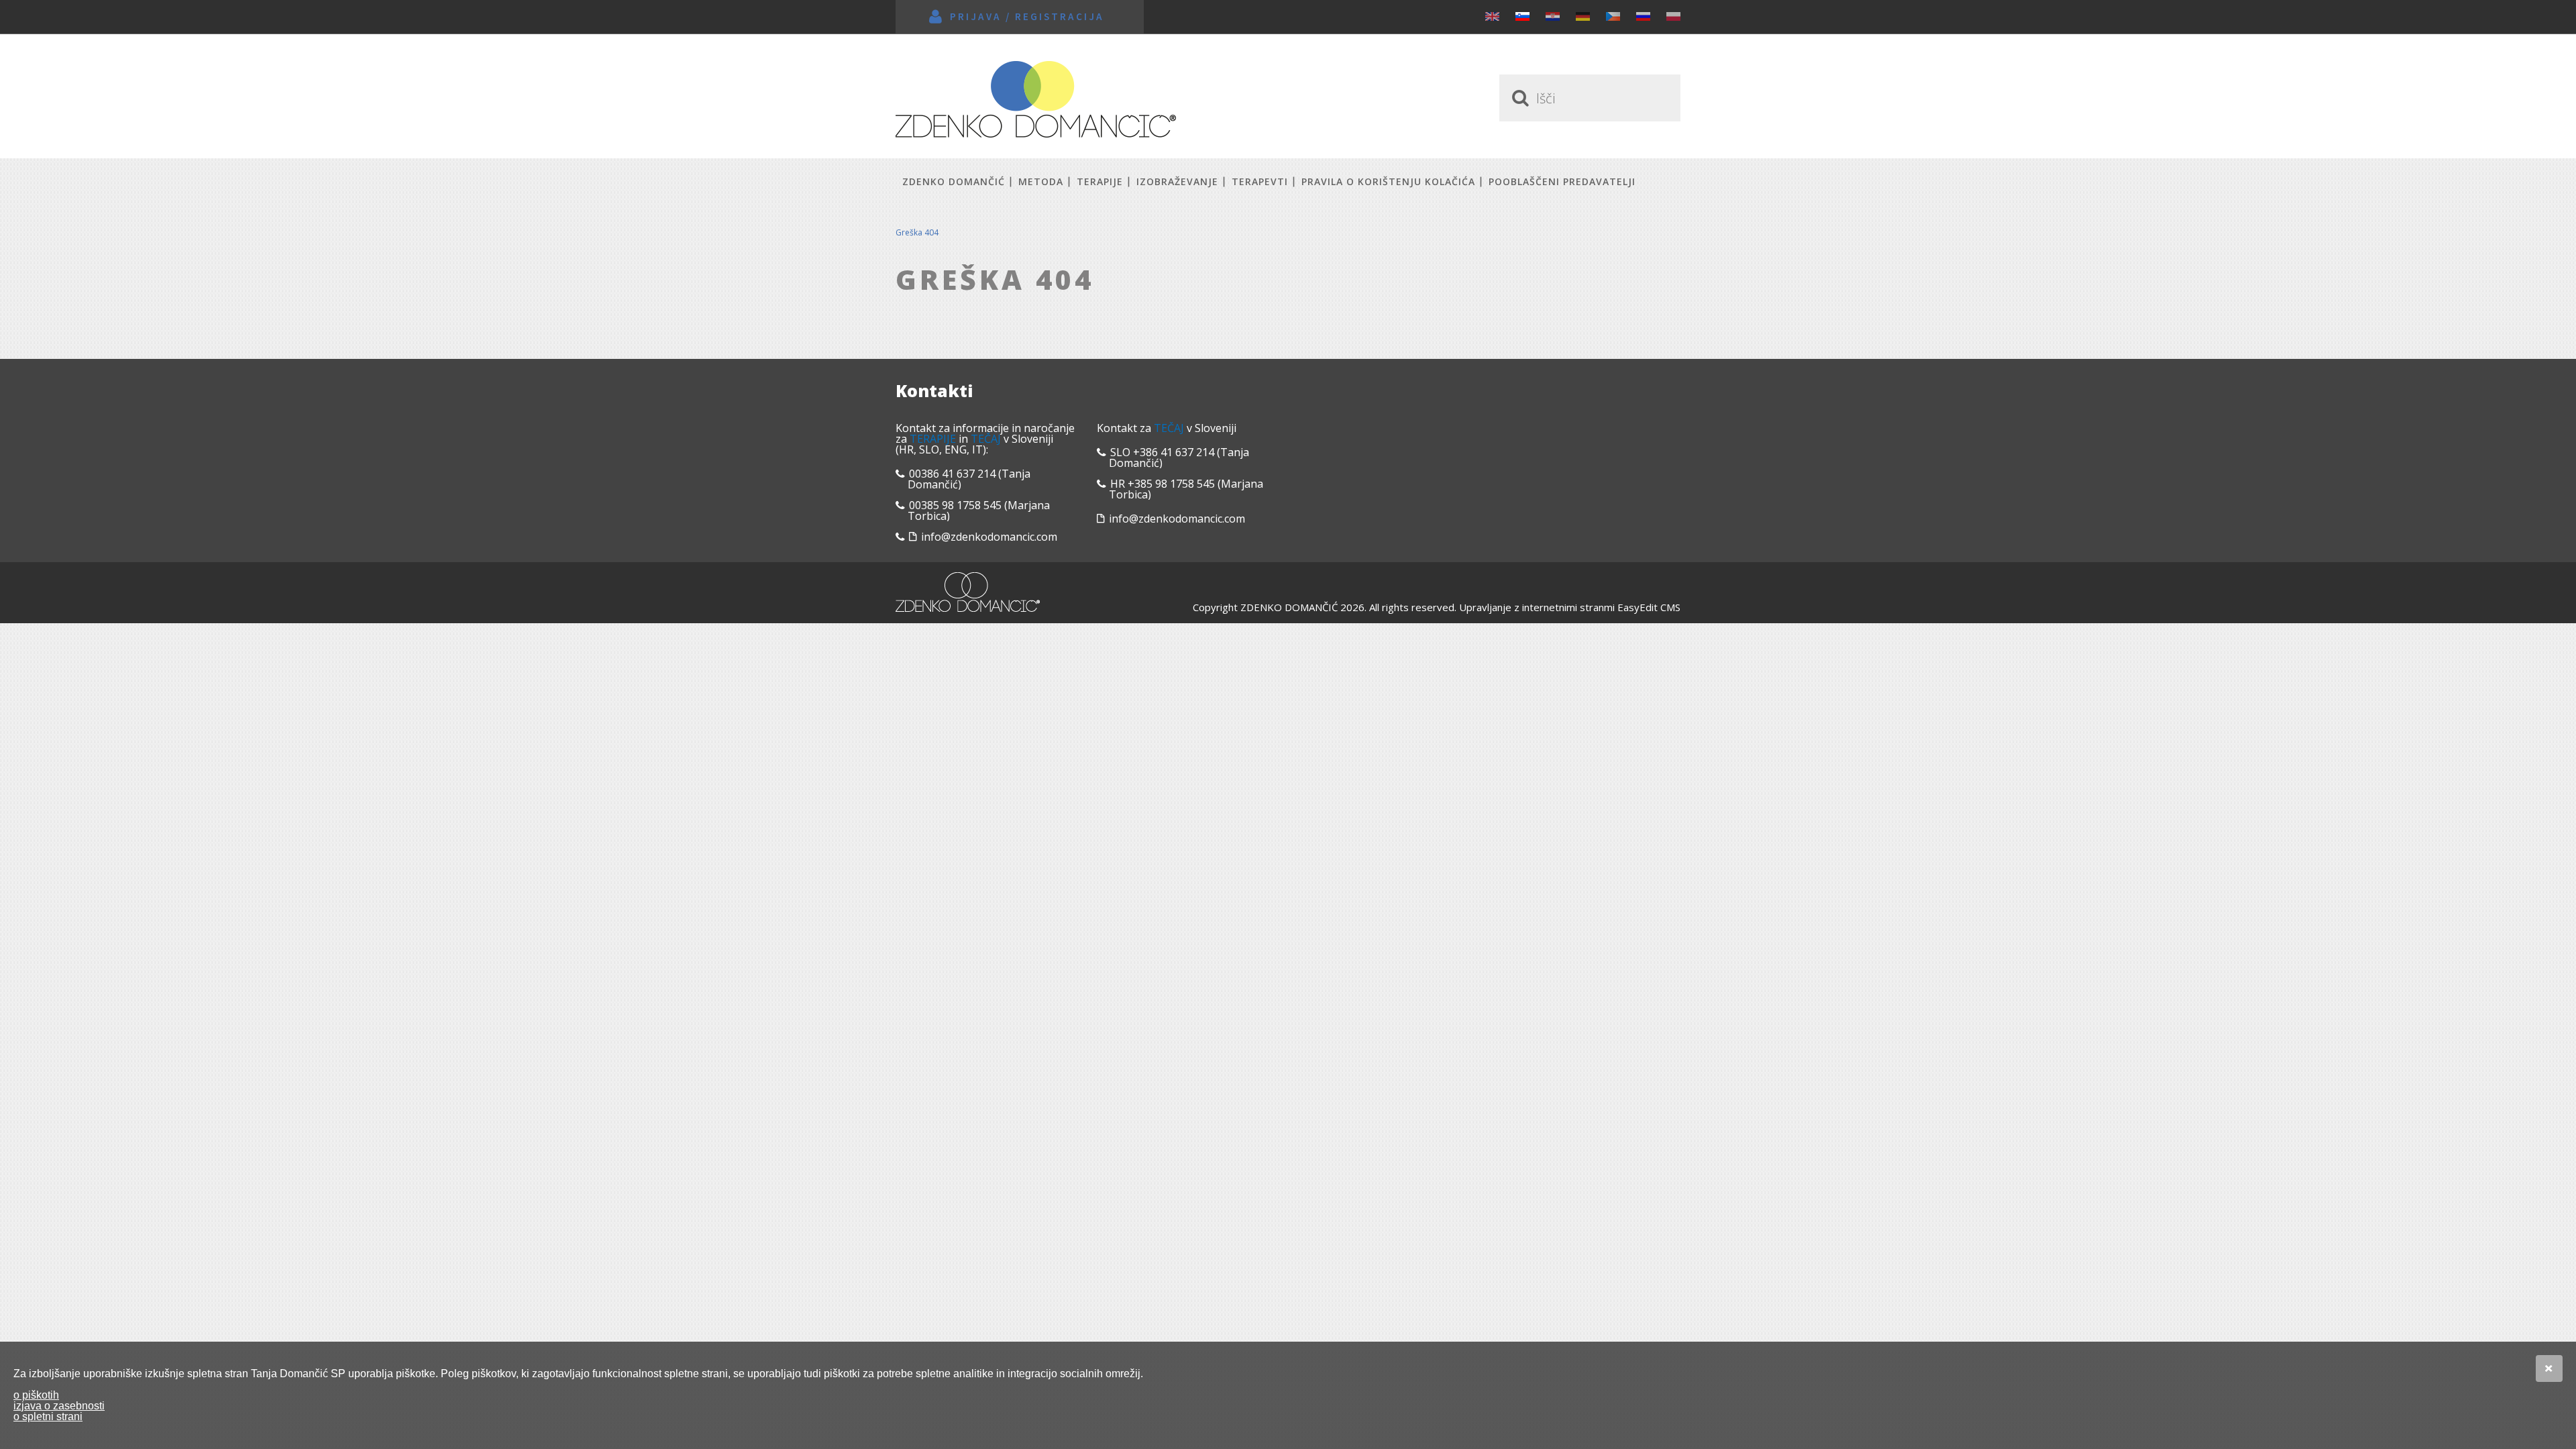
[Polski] (1673, 16)
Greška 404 (917, 232)
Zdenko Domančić (1036, 99)
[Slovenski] (1522, 16)
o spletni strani (48, 1416)
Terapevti (1260, 181)
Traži (1518, 98)
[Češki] (1613, 16)
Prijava (976, 16)
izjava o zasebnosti (59, 1406)
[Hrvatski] (1553, 16)
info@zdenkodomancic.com (989, 537)
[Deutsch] (1583, 16)
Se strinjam (2549, 1368)
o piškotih (36, 1395)
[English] (1492, 16)
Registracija (1060, 16)
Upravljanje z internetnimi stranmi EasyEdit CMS (1570, 607)
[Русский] (1643, 16)
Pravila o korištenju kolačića (1388, 181)
